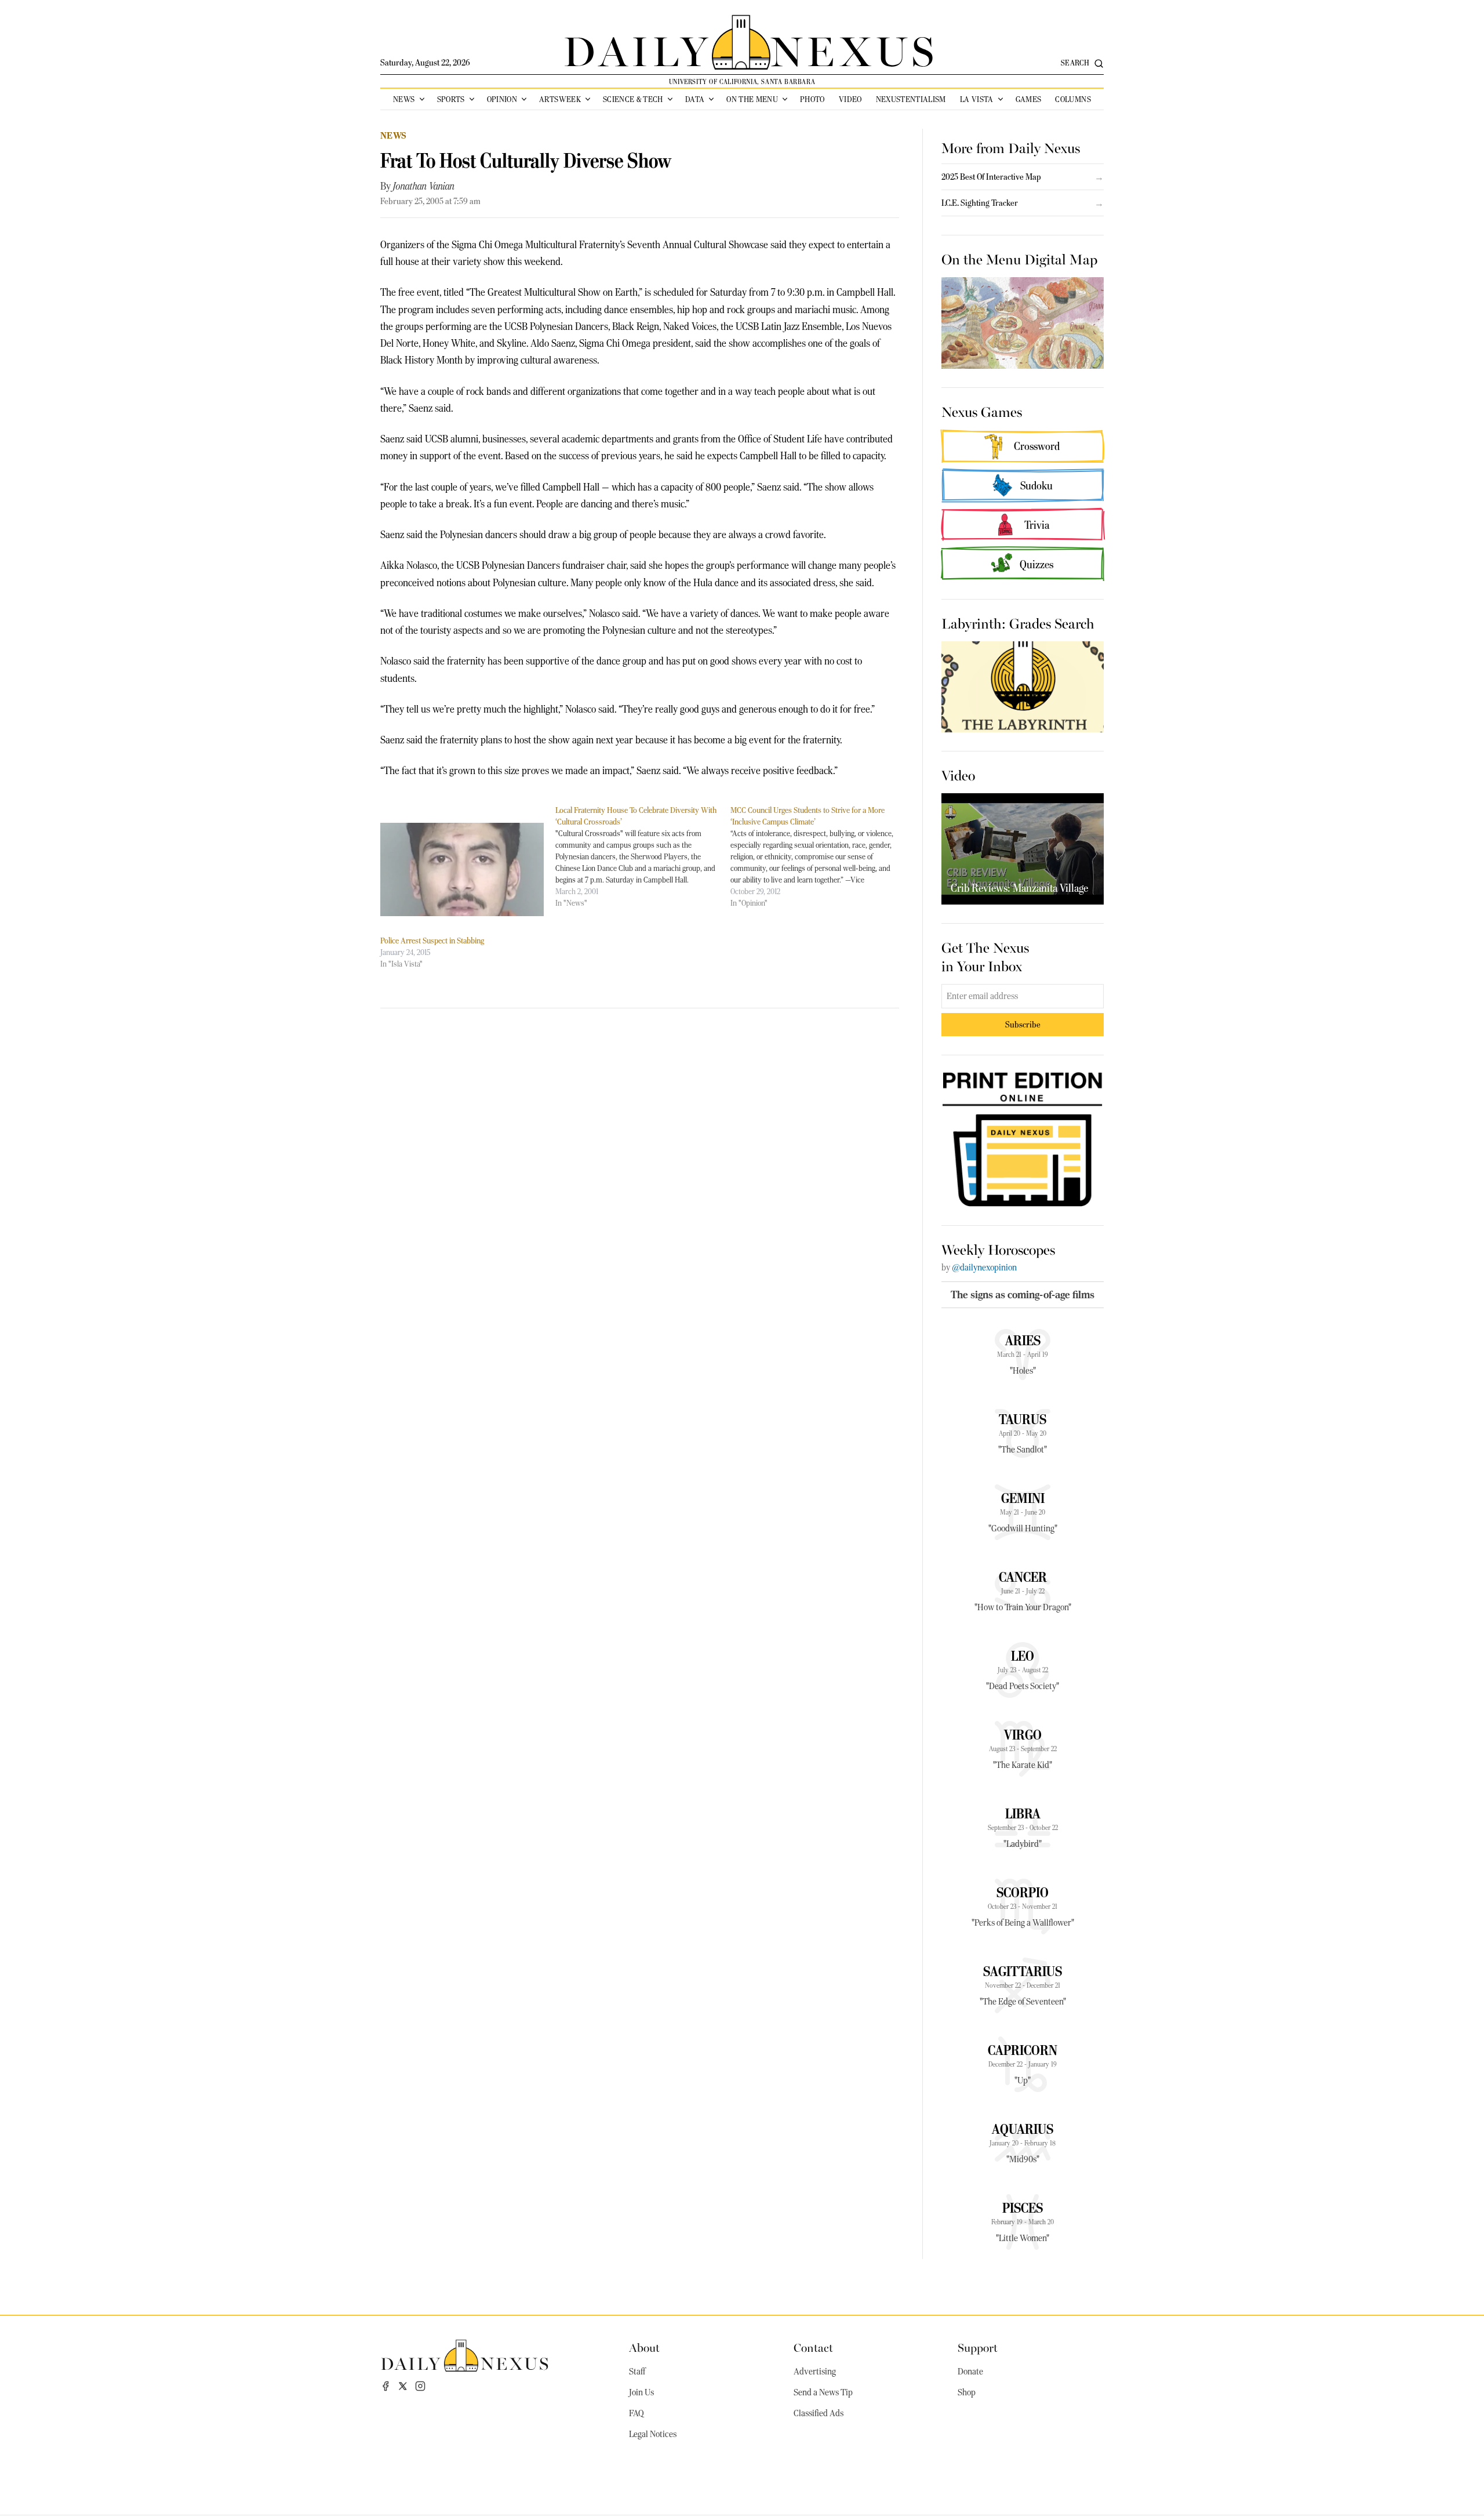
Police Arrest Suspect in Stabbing (432, 941)
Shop (967, 2392)
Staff (637, 2372)
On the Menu (752, 99)
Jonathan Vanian (424, 186)
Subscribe (1023, 1024)
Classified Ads (819, 2413)
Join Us (641, 2392)
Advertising (815, 2372)
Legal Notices (653, 2434)
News (404, 99)
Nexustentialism (911, 99)
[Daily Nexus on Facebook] (385, 2386)
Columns (1073, 99)
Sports (451, 99)
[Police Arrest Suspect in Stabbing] (462, 869)
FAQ (636, 2413)
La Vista (977, 99)
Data (695, 99)
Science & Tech (633, 99)
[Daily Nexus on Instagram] (420, 2386)
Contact (813, 2347)
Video (850, 99)
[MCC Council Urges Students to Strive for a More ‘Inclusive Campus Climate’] (818, 856)
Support (978, 2347)
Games (1029, 99)
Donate (970, 2372)
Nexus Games (982, 411)
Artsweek (560, 99)
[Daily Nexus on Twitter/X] (403, 2386)
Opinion (502, 99)
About (644, 2347)
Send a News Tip (823, 2392)
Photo (812, 99)
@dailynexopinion (984, 1268)
